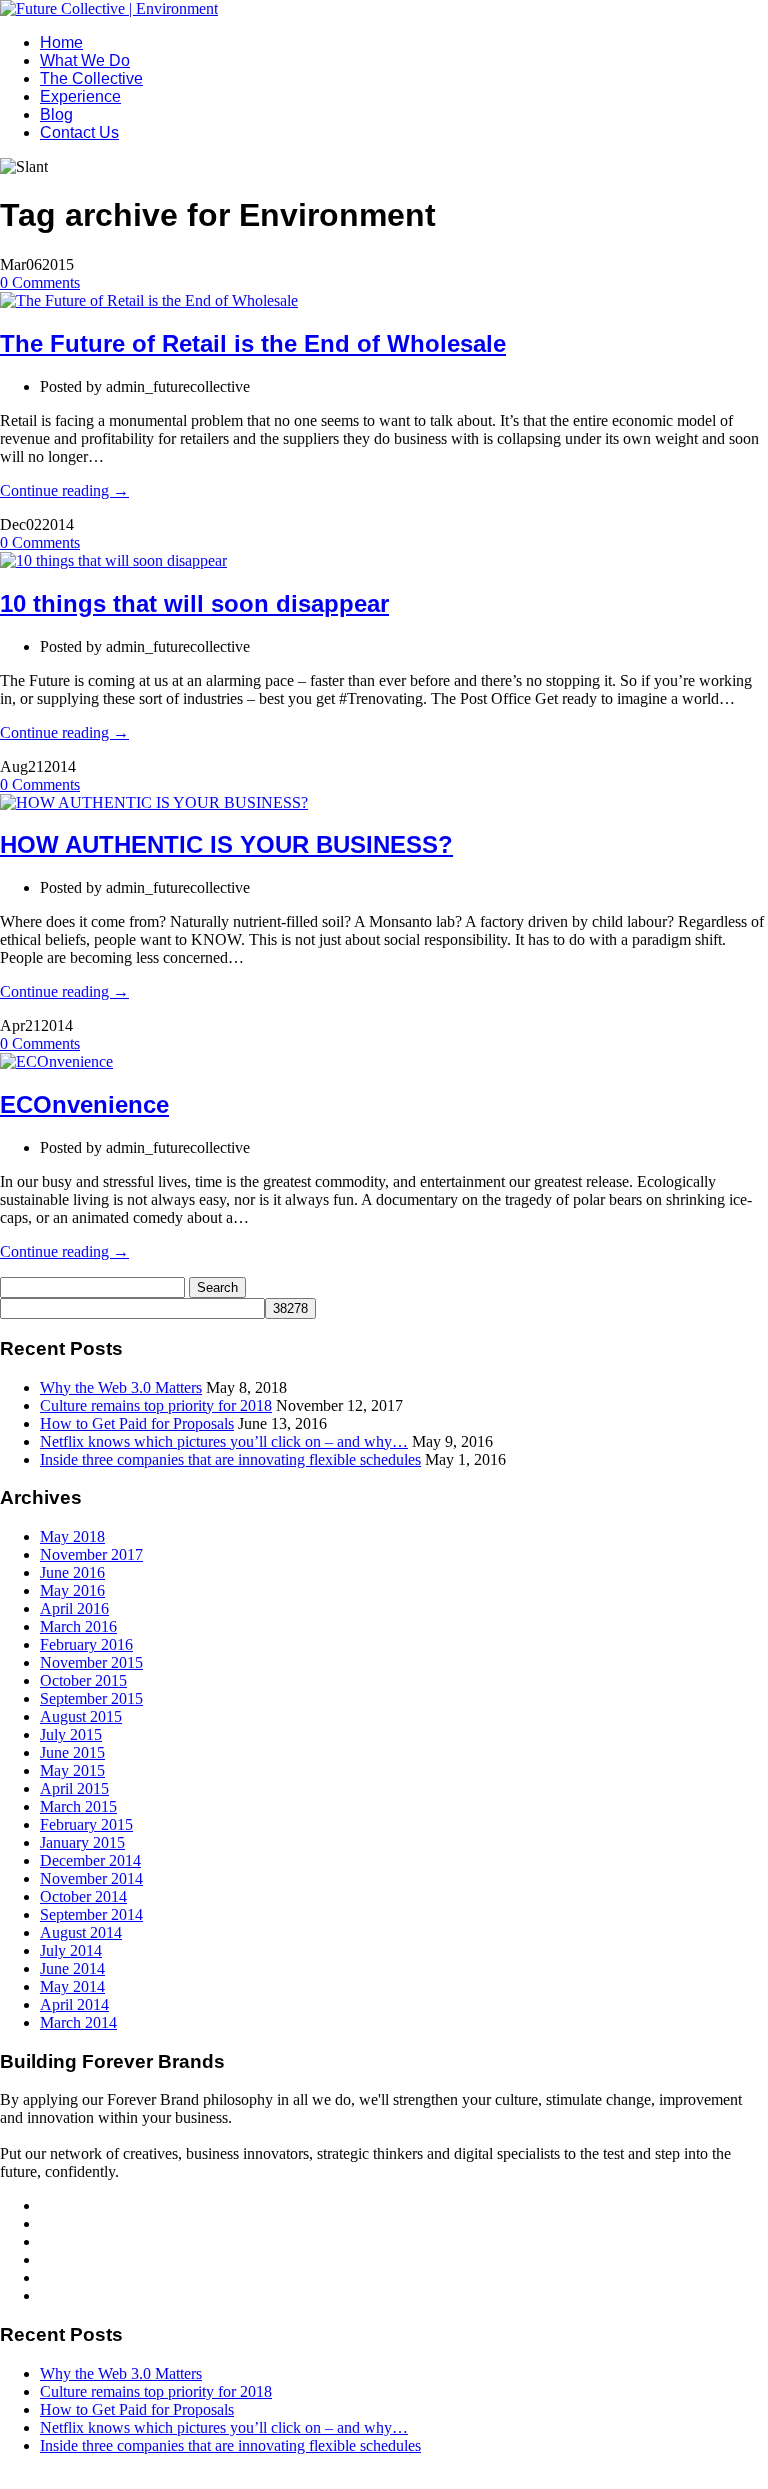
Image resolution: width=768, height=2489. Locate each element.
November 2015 (91, 1662)
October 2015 (83, 1680)
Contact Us (79, 132)
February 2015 (86, 1824)
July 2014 (71, 1950)
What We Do (85, 60)
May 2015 (72, 1770)
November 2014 (91, 1878)
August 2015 (81, 1716)
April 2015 (74, 1788)
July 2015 (71, 1734)
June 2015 (72, 1752)
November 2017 (91, 1554)
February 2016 (86, 1644)
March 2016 (78, 1626)
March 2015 (78, 1806)
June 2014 (72, 1968)
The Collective (91, 78)
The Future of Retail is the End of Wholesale (253, 343)
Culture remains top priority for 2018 (156, 1405)
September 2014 (91, 1914)
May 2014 (72, 1986)
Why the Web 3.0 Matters (121, 1387)
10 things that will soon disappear (194, 603)
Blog (56, 114)
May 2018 (72, 1536)
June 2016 (72, 1572)
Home (61, 42)
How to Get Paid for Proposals (137, 1423)
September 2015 (91, 1698)
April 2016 (74, 1608)
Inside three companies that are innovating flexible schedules (230, 1459)
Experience (80, 96)
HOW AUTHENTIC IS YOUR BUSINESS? (226, 844)
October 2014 (83, 1896)
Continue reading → (64, 490)
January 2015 (82, 1842)
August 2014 (81, 1932)
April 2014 (74, 2004)
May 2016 (72, 1590)
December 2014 (90, 1860)
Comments (40, 282)
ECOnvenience (84, 1104)
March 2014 (78, 2022)
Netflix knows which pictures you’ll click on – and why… (224, 1441)
